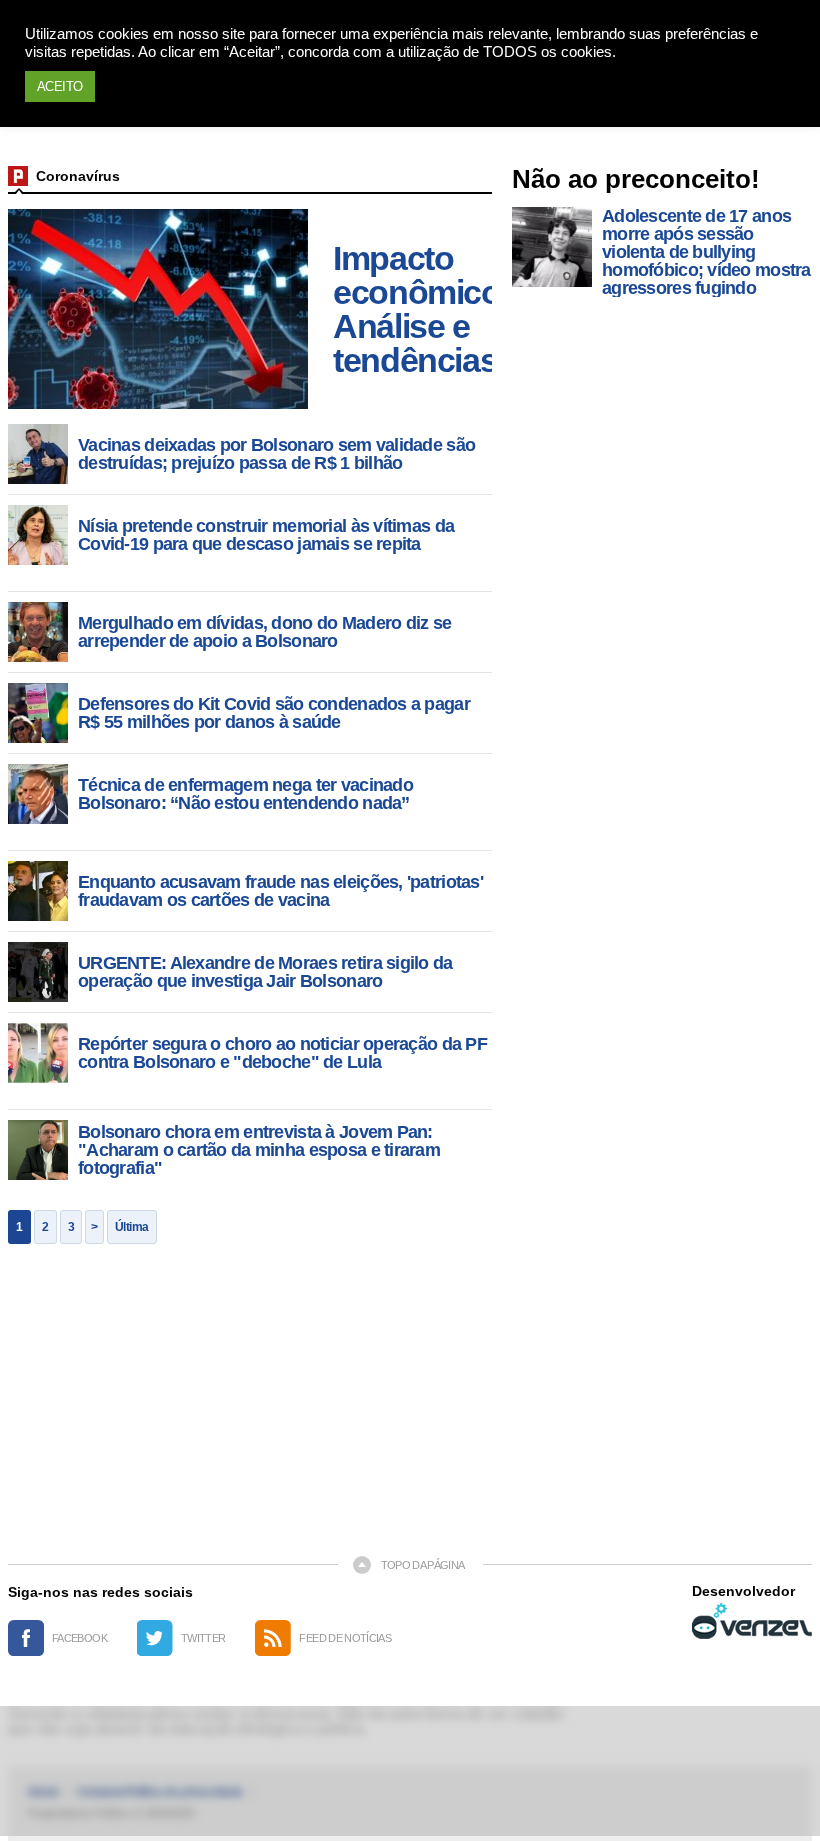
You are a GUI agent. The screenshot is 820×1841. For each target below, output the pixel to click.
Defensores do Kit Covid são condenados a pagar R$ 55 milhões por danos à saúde (274, 713)
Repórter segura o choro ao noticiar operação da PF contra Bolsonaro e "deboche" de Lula (282, 1053)
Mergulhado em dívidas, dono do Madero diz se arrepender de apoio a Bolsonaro (264, 632)
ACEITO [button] (60, 86)
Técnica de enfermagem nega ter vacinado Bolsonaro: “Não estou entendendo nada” (245, 794)
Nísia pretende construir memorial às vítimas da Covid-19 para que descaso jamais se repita (266, 535)
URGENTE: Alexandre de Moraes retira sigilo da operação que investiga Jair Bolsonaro (265, 972)
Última (132, 1227)
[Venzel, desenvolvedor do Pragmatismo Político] (752, 1621)
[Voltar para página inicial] (18, 176)
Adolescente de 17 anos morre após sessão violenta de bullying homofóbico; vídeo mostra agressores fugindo (706, 252)
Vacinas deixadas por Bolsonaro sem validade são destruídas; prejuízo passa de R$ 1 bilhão (276, 454)
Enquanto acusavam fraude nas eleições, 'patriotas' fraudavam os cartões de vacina (280, 891)
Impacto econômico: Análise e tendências (421, 309)
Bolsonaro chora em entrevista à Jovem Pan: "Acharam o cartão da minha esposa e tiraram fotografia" (259, 1150)
